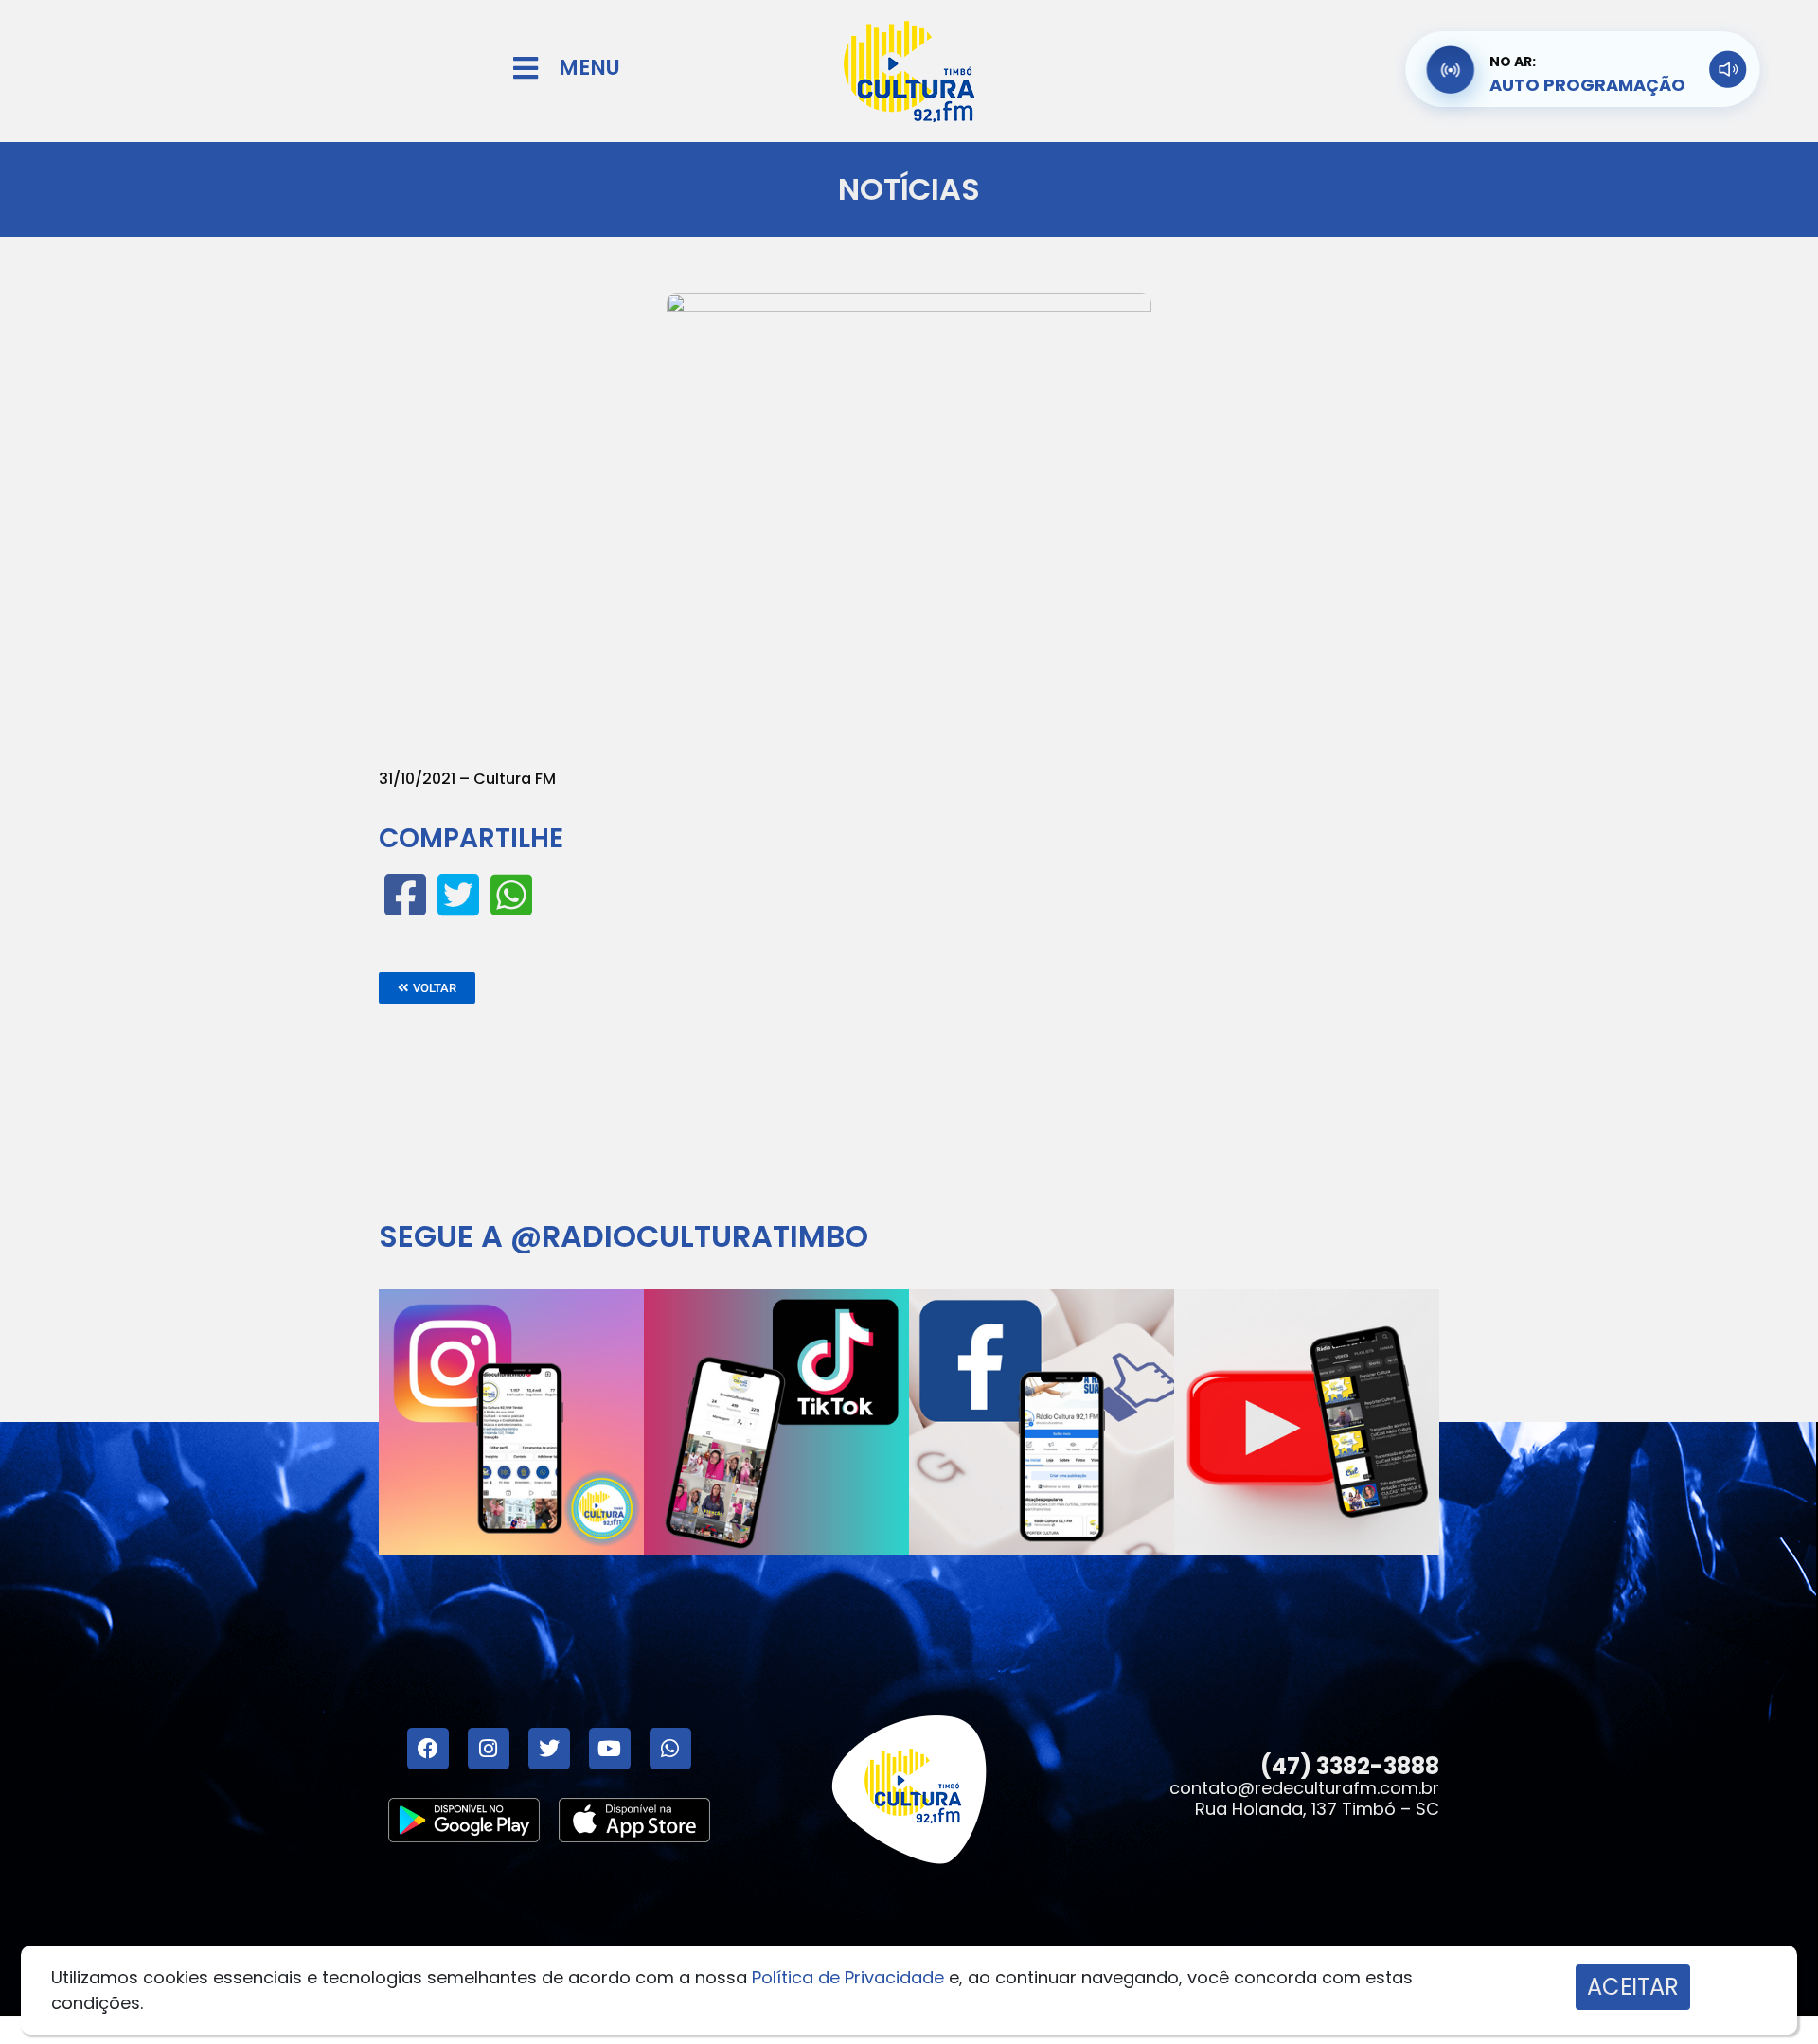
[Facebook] (428, 1749)
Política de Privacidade (848, 1977)
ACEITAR (1633, 1987)
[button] (427, 988)
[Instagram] (489, 1749)
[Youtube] (610, 1749)
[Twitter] (549, 1749)
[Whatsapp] (670, 1749)
